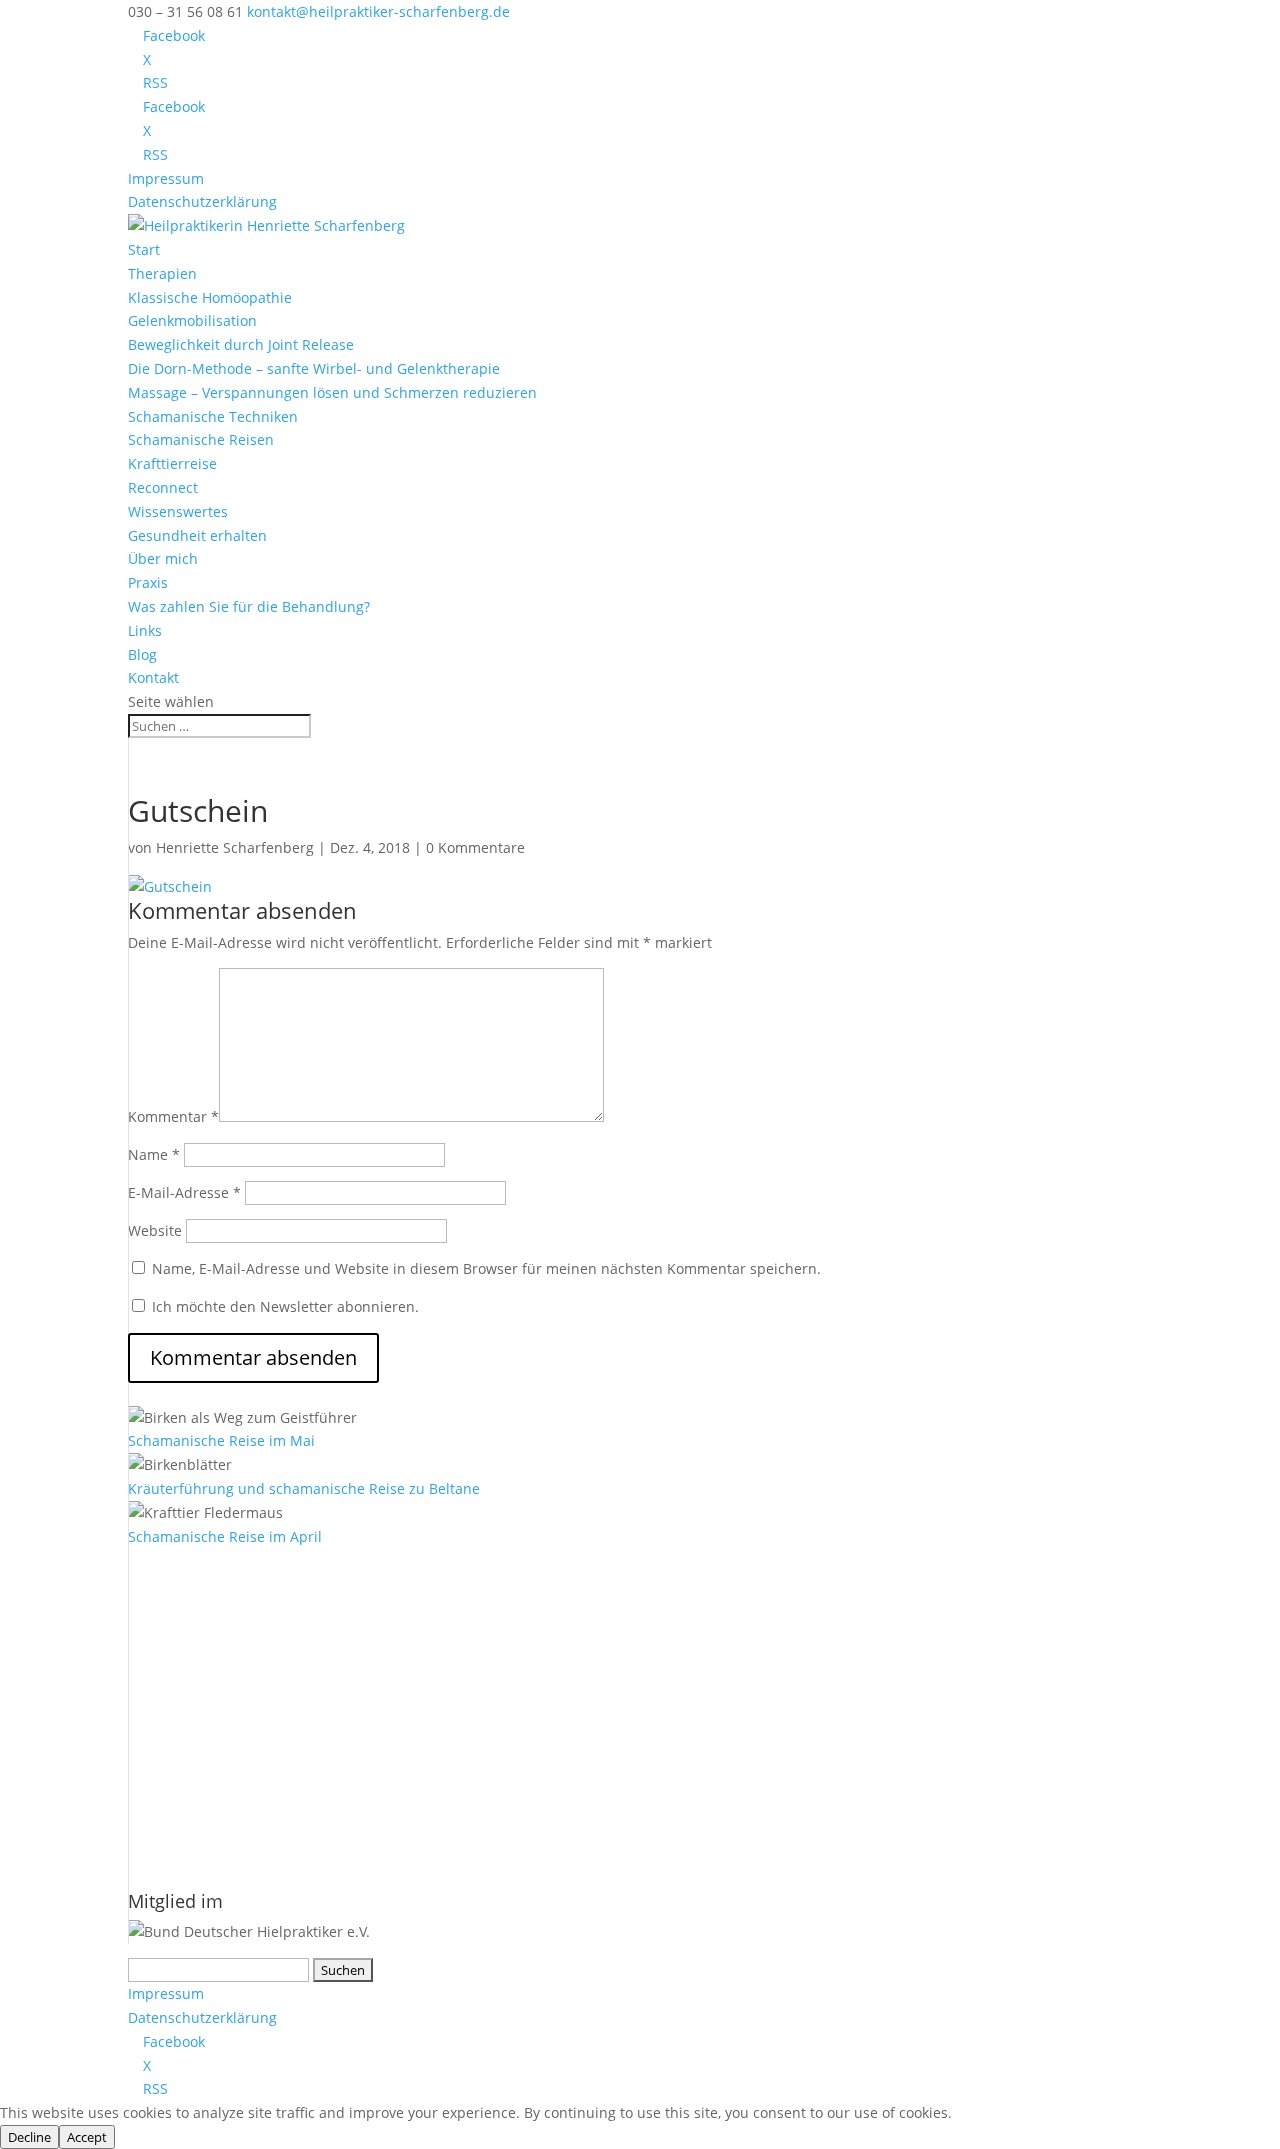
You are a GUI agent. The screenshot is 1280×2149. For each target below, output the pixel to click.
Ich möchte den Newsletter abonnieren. (283, 1306)
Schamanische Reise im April (225, 1536)
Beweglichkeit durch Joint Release (241, 344)
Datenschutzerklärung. (354, 1817)
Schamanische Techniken (213, 416)
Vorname (159, 1689)
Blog (142, 654)
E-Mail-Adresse (184, 1192)
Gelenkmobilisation (192, 320)
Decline (29, 2137)
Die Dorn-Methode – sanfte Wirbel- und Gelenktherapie (314, 368)
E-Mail (155, 1625)
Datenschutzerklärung (202, 201)
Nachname (165, 1753)
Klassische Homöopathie (210, 297)
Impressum (166, 178)
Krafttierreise (172, 463)
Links (145, 630)
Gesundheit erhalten (197, 535)
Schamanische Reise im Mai (221, 1440)
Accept (87, 2137)
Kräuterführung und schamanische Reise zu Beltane (304, 1488)
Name (154, 1154)
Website (155, 1230)
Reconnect (163, 487)
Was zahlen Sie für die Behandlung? (249, 606)
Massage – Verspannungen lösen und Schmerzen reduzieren (332, 392)
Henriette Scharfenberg (235, 847)
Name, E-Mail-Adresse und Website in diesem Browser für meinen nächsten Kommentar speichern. (486, 1268)
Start (144, 249)
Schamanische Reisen (201, 439)
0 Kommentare (475, 847)
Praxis (148, 582)
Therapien (162, 273)
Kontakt (153, 677)
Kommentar (173, 1116)
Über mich (163, 558)
